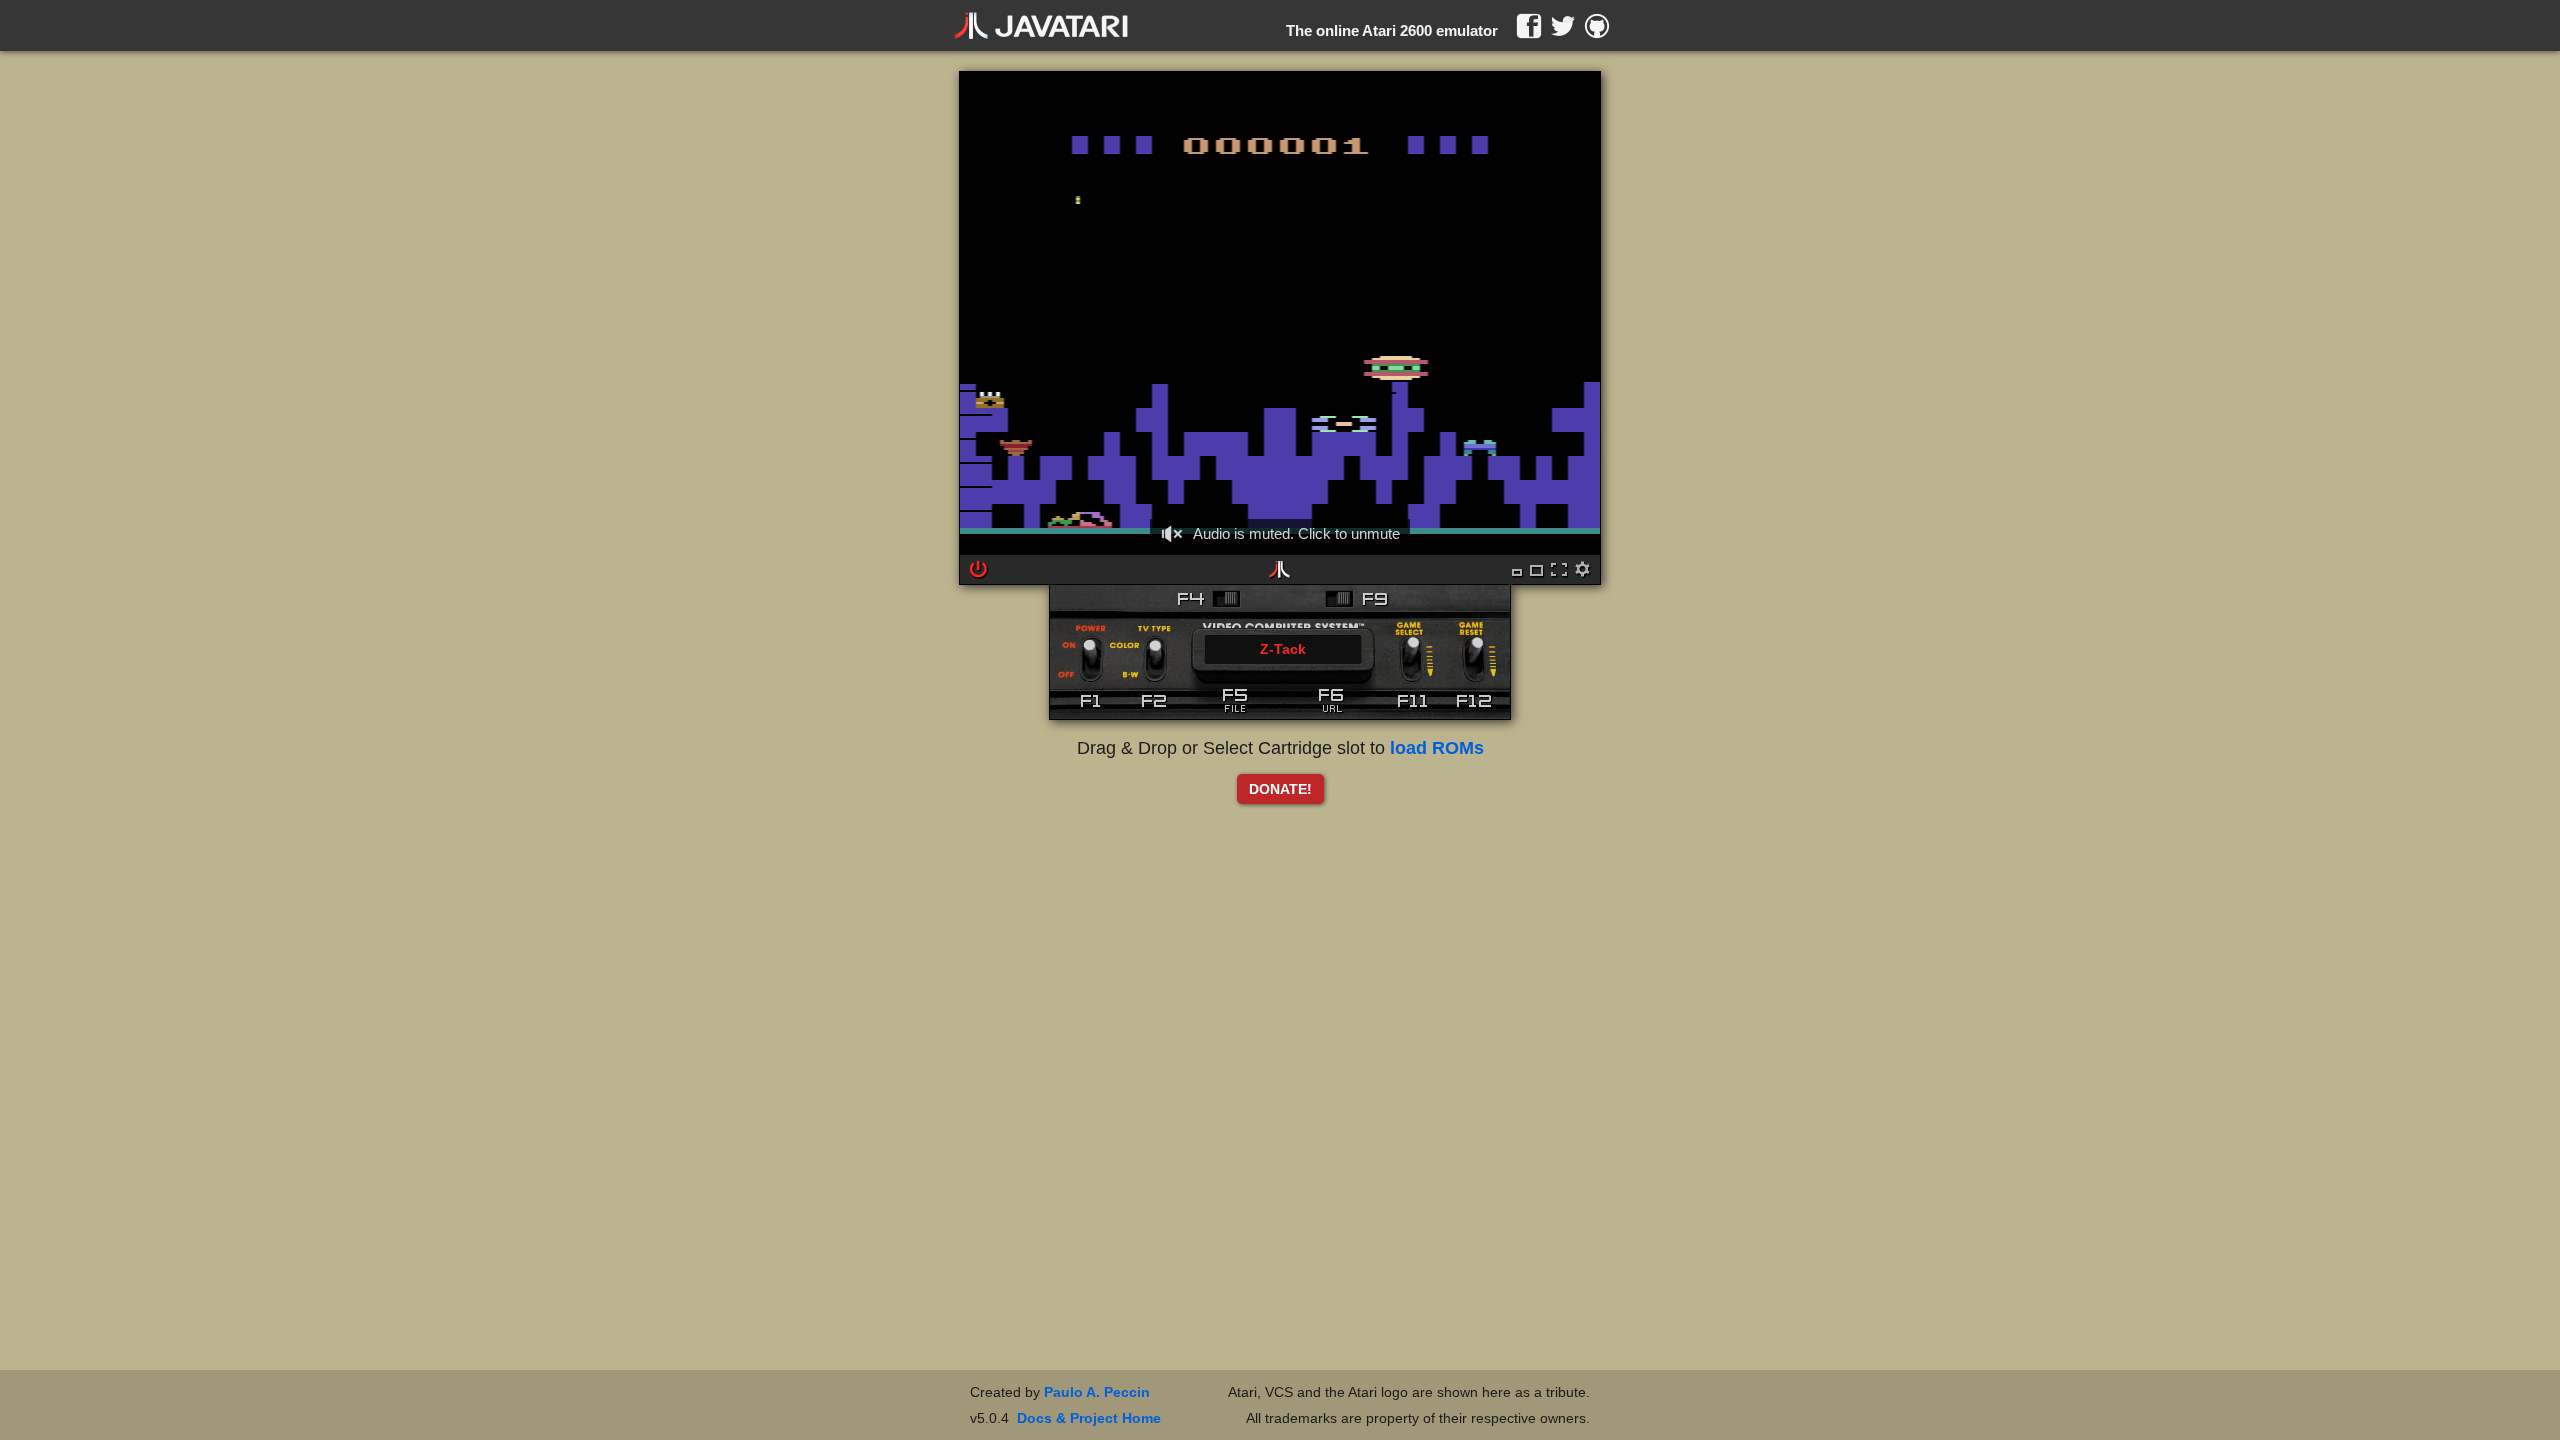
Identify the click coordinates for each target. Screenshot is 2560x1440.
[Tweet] (1563, 26)
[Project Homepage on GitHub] (1597, 26)
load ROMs (1437, 748)
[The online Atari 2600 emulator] (1041, 26)
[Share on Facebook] (1529, 26)
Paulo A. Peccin (1097, 1392)
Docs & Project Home (1089, 1418)
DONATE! (1280, 789)
